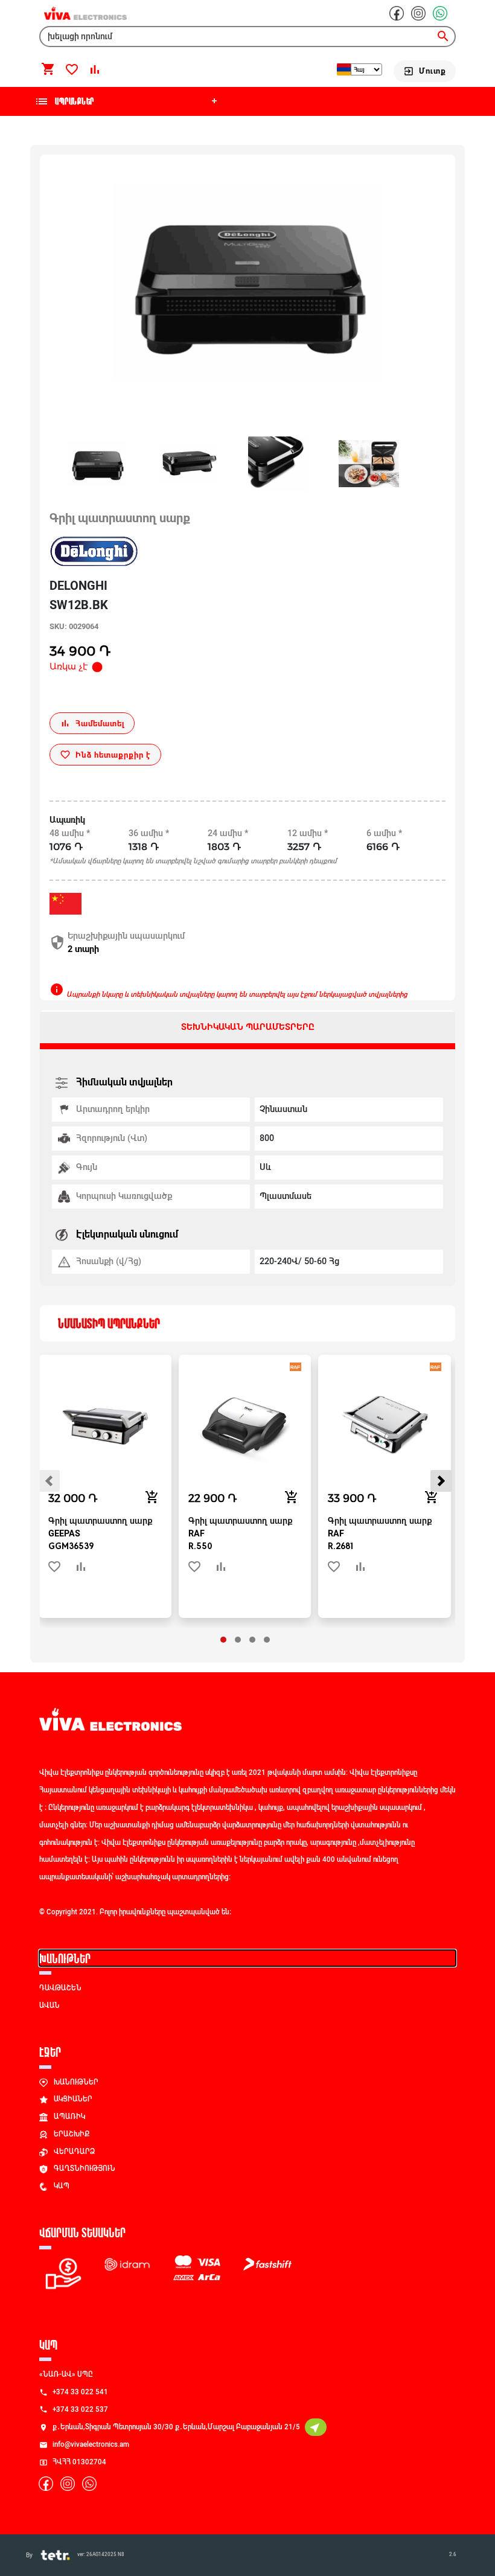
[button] (223, 1640)
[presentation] (49, 1481)
